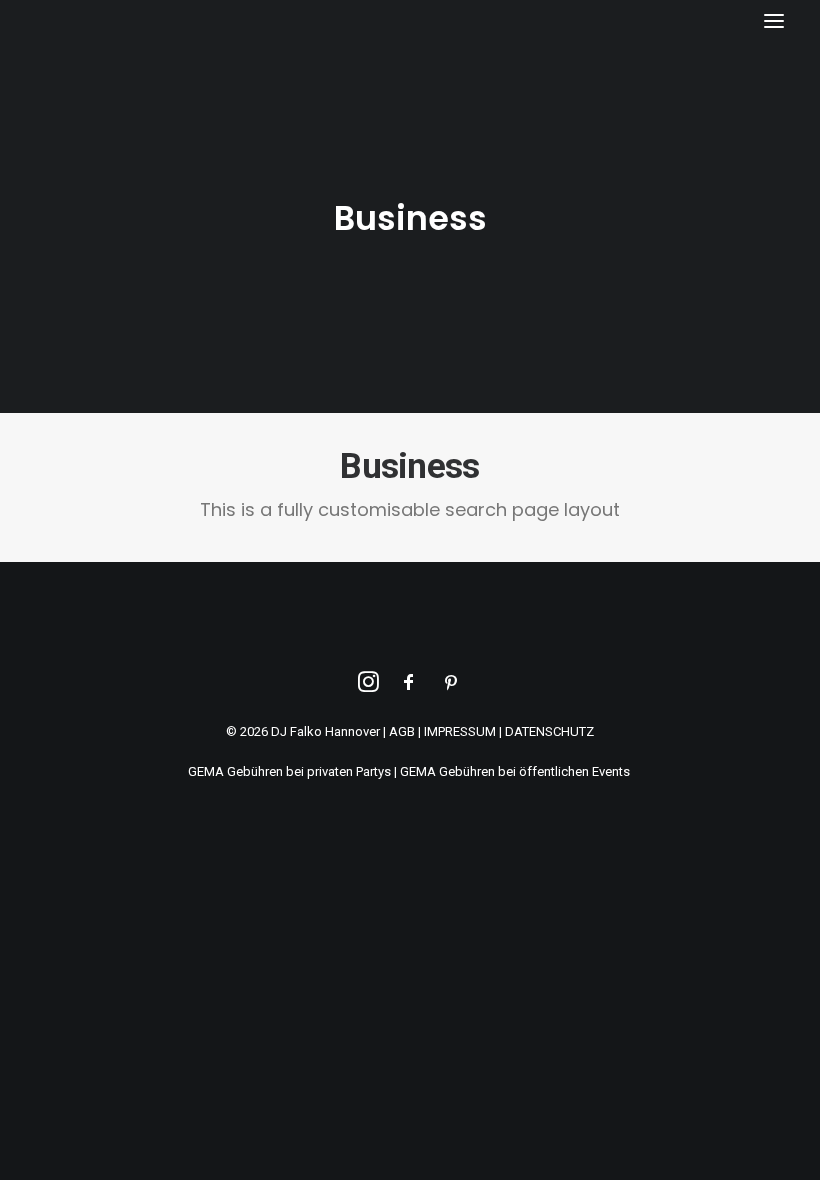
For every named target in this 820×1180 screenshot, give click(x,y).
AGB (402, 731)
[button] (774, 21)
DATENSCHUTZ (549, 731)
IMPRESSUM (460, 731)
